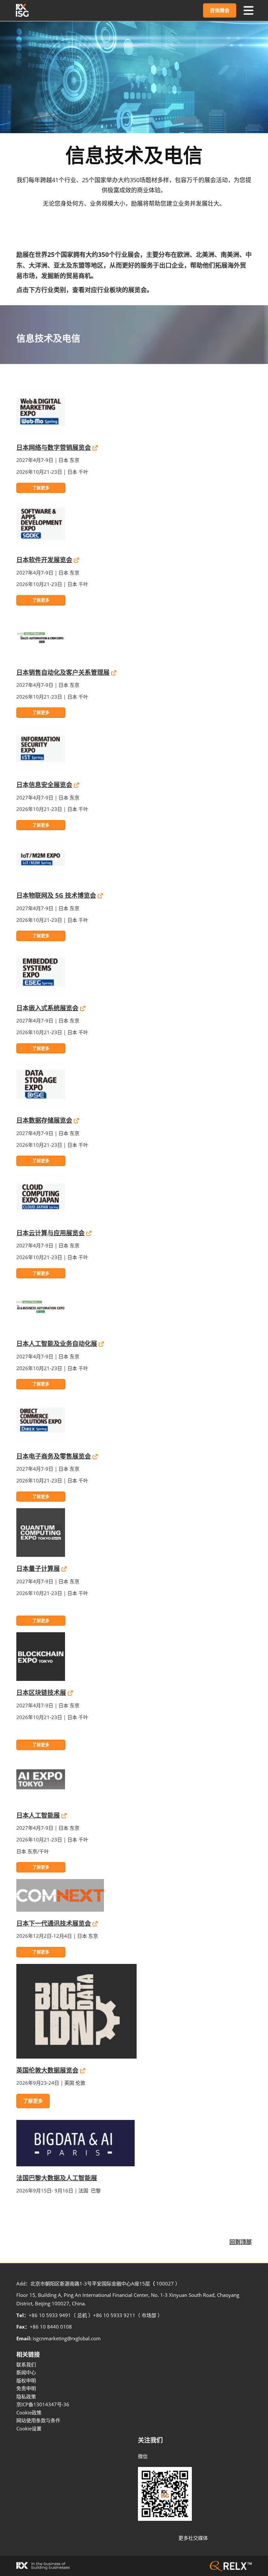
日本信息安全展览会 (44, 785)
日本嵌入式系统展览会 (47, 1008)
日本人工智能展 (38, 1815)
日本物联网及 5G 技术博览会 (56, 895)
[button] (220, 10)
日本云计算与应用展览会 (50, 1233)
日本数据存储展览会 (44, 1120)
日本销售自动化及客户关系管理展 (63, 672)
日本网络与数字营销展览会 (54, 448)
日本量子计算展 (38, 1569)
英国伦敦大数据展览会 (47, 2070)
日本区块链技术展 (41, 1693)
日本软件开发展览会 (44, 560)
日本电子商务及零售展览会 (54, 1456)
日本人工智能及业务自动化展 (57, 1344)
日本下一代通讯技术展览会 (54, 1923)
